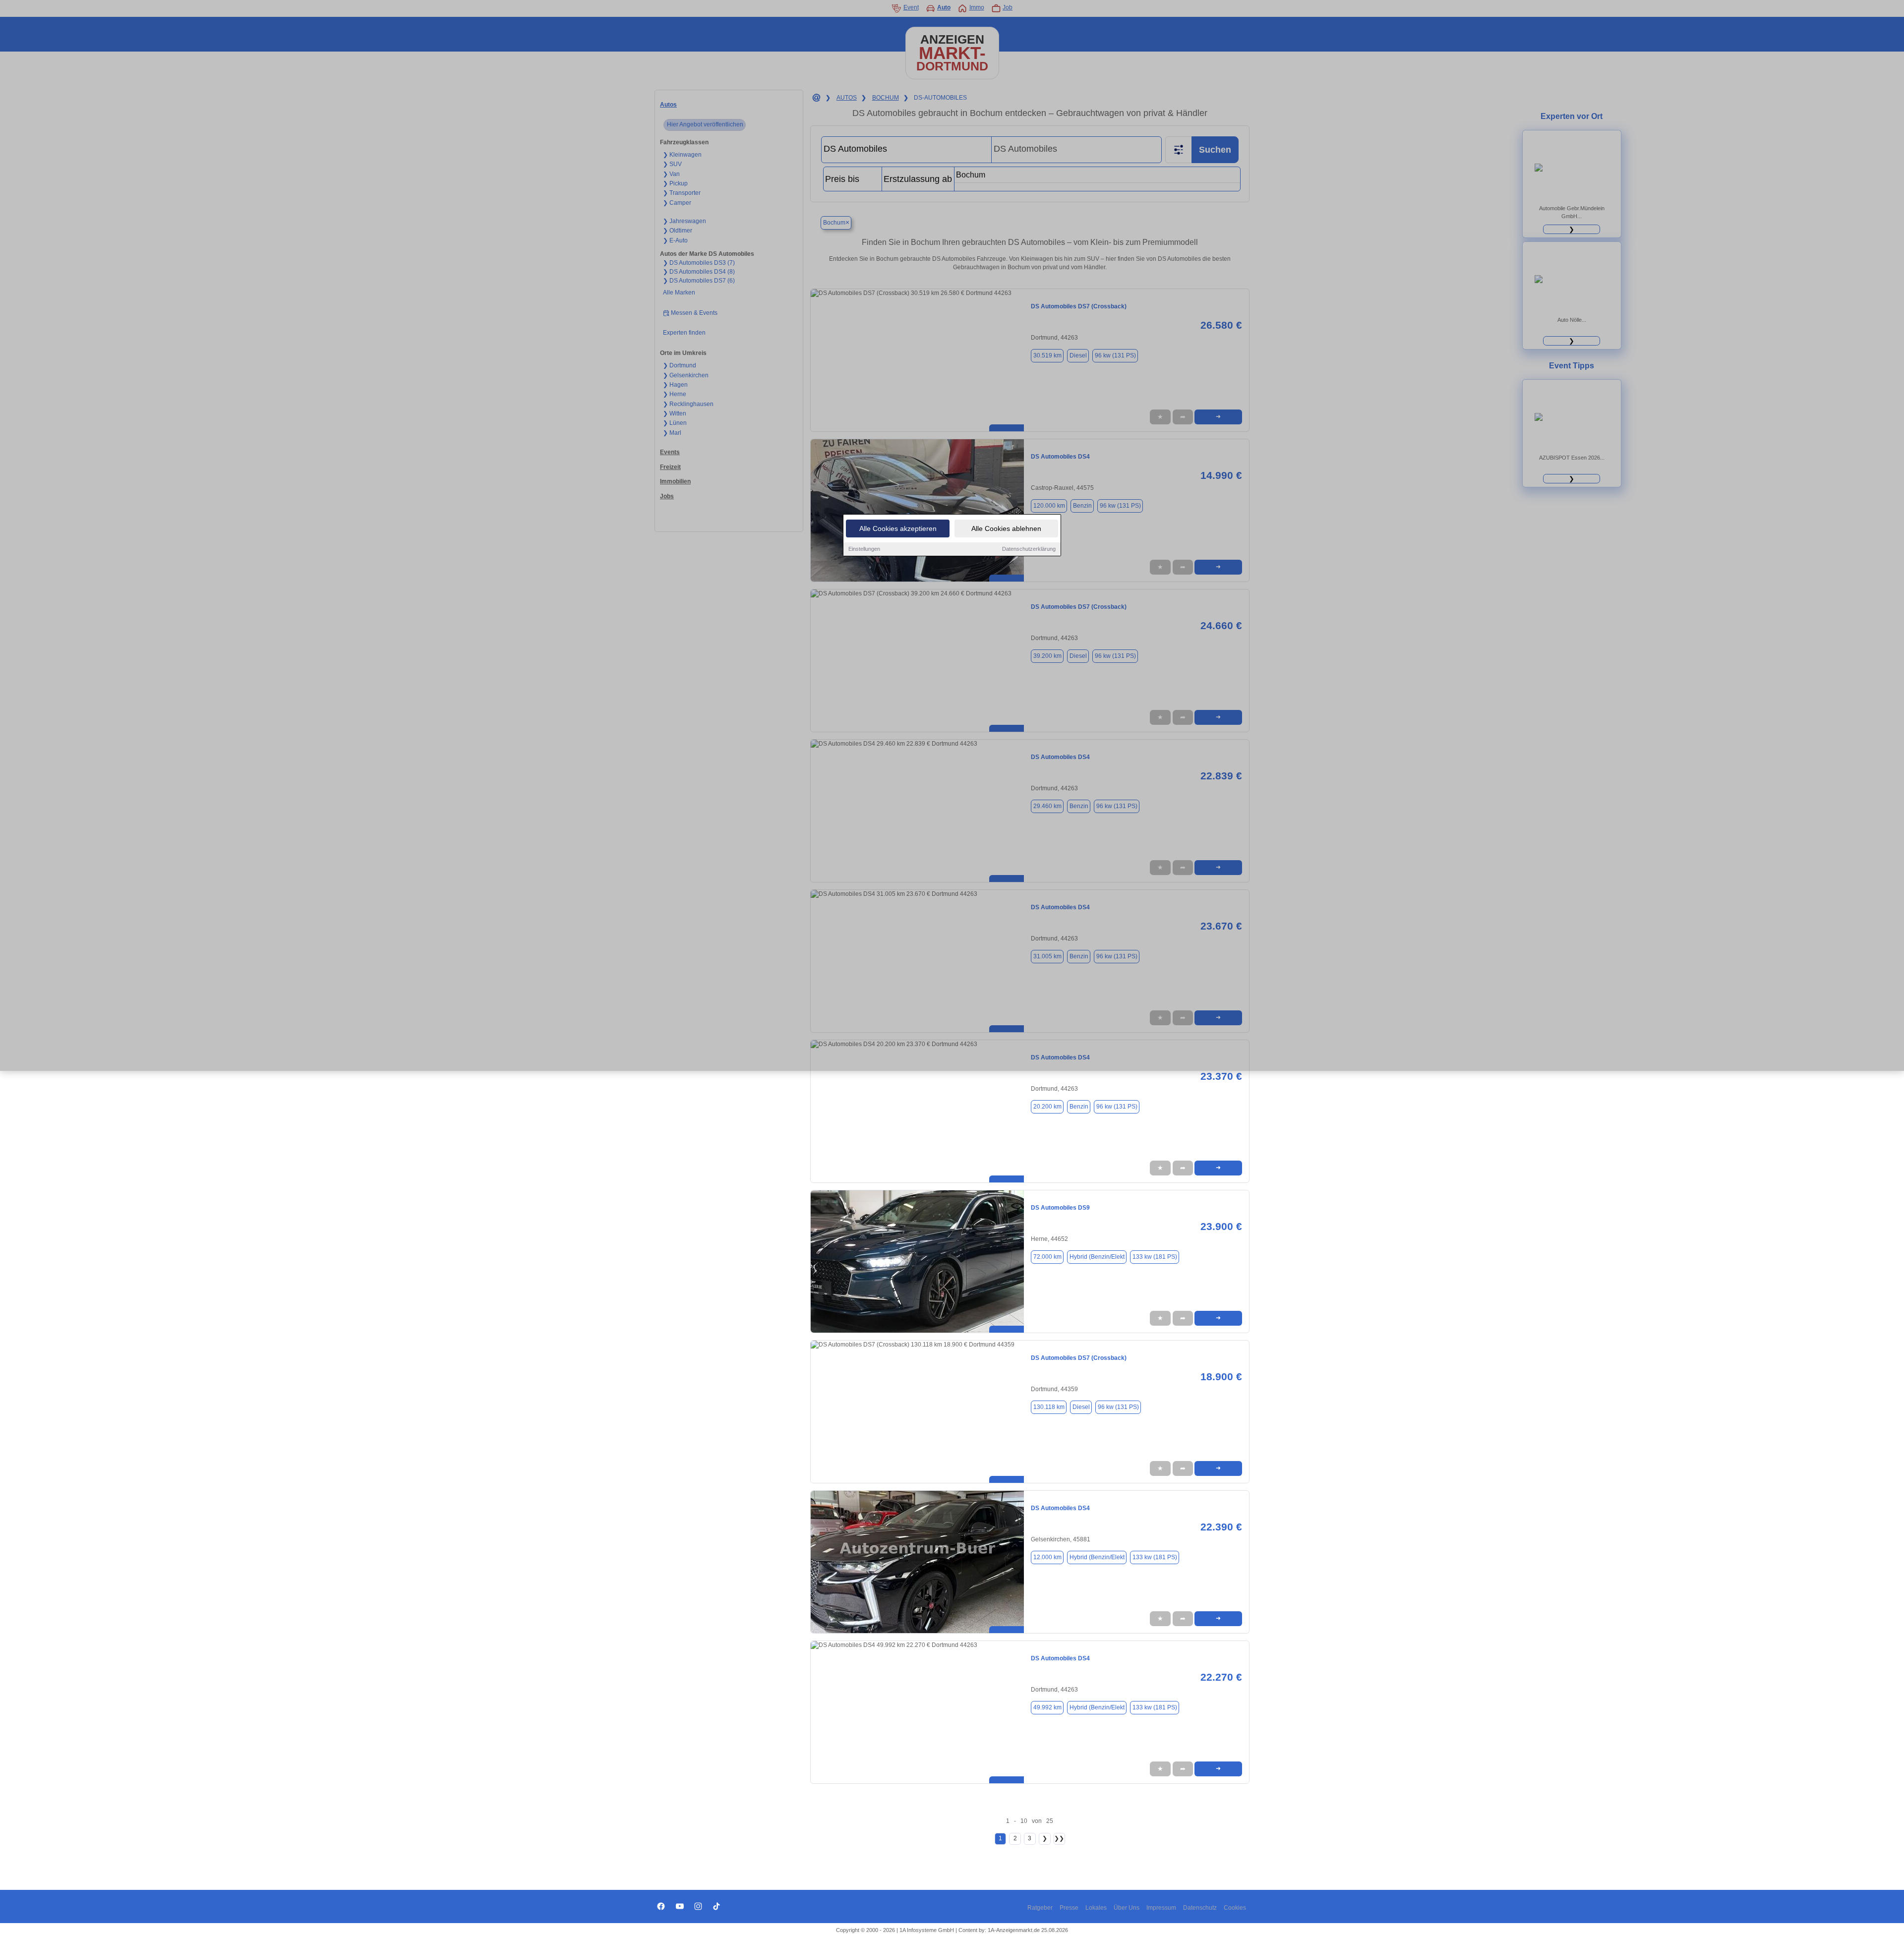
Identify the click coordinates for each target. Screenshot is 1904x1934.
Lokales (1096, 1908)
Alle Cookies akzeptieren (898, 528)
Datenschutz (1200, 1908)
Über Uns (1127, 1908)
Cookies (1235, 1908)
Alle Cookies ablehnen (1006, 528)
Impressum (1161, 1908)
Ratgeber (1040, 1908)
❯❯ (1059, 1838)
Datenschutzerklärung (1029, 549)
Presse (1069, 1908)
